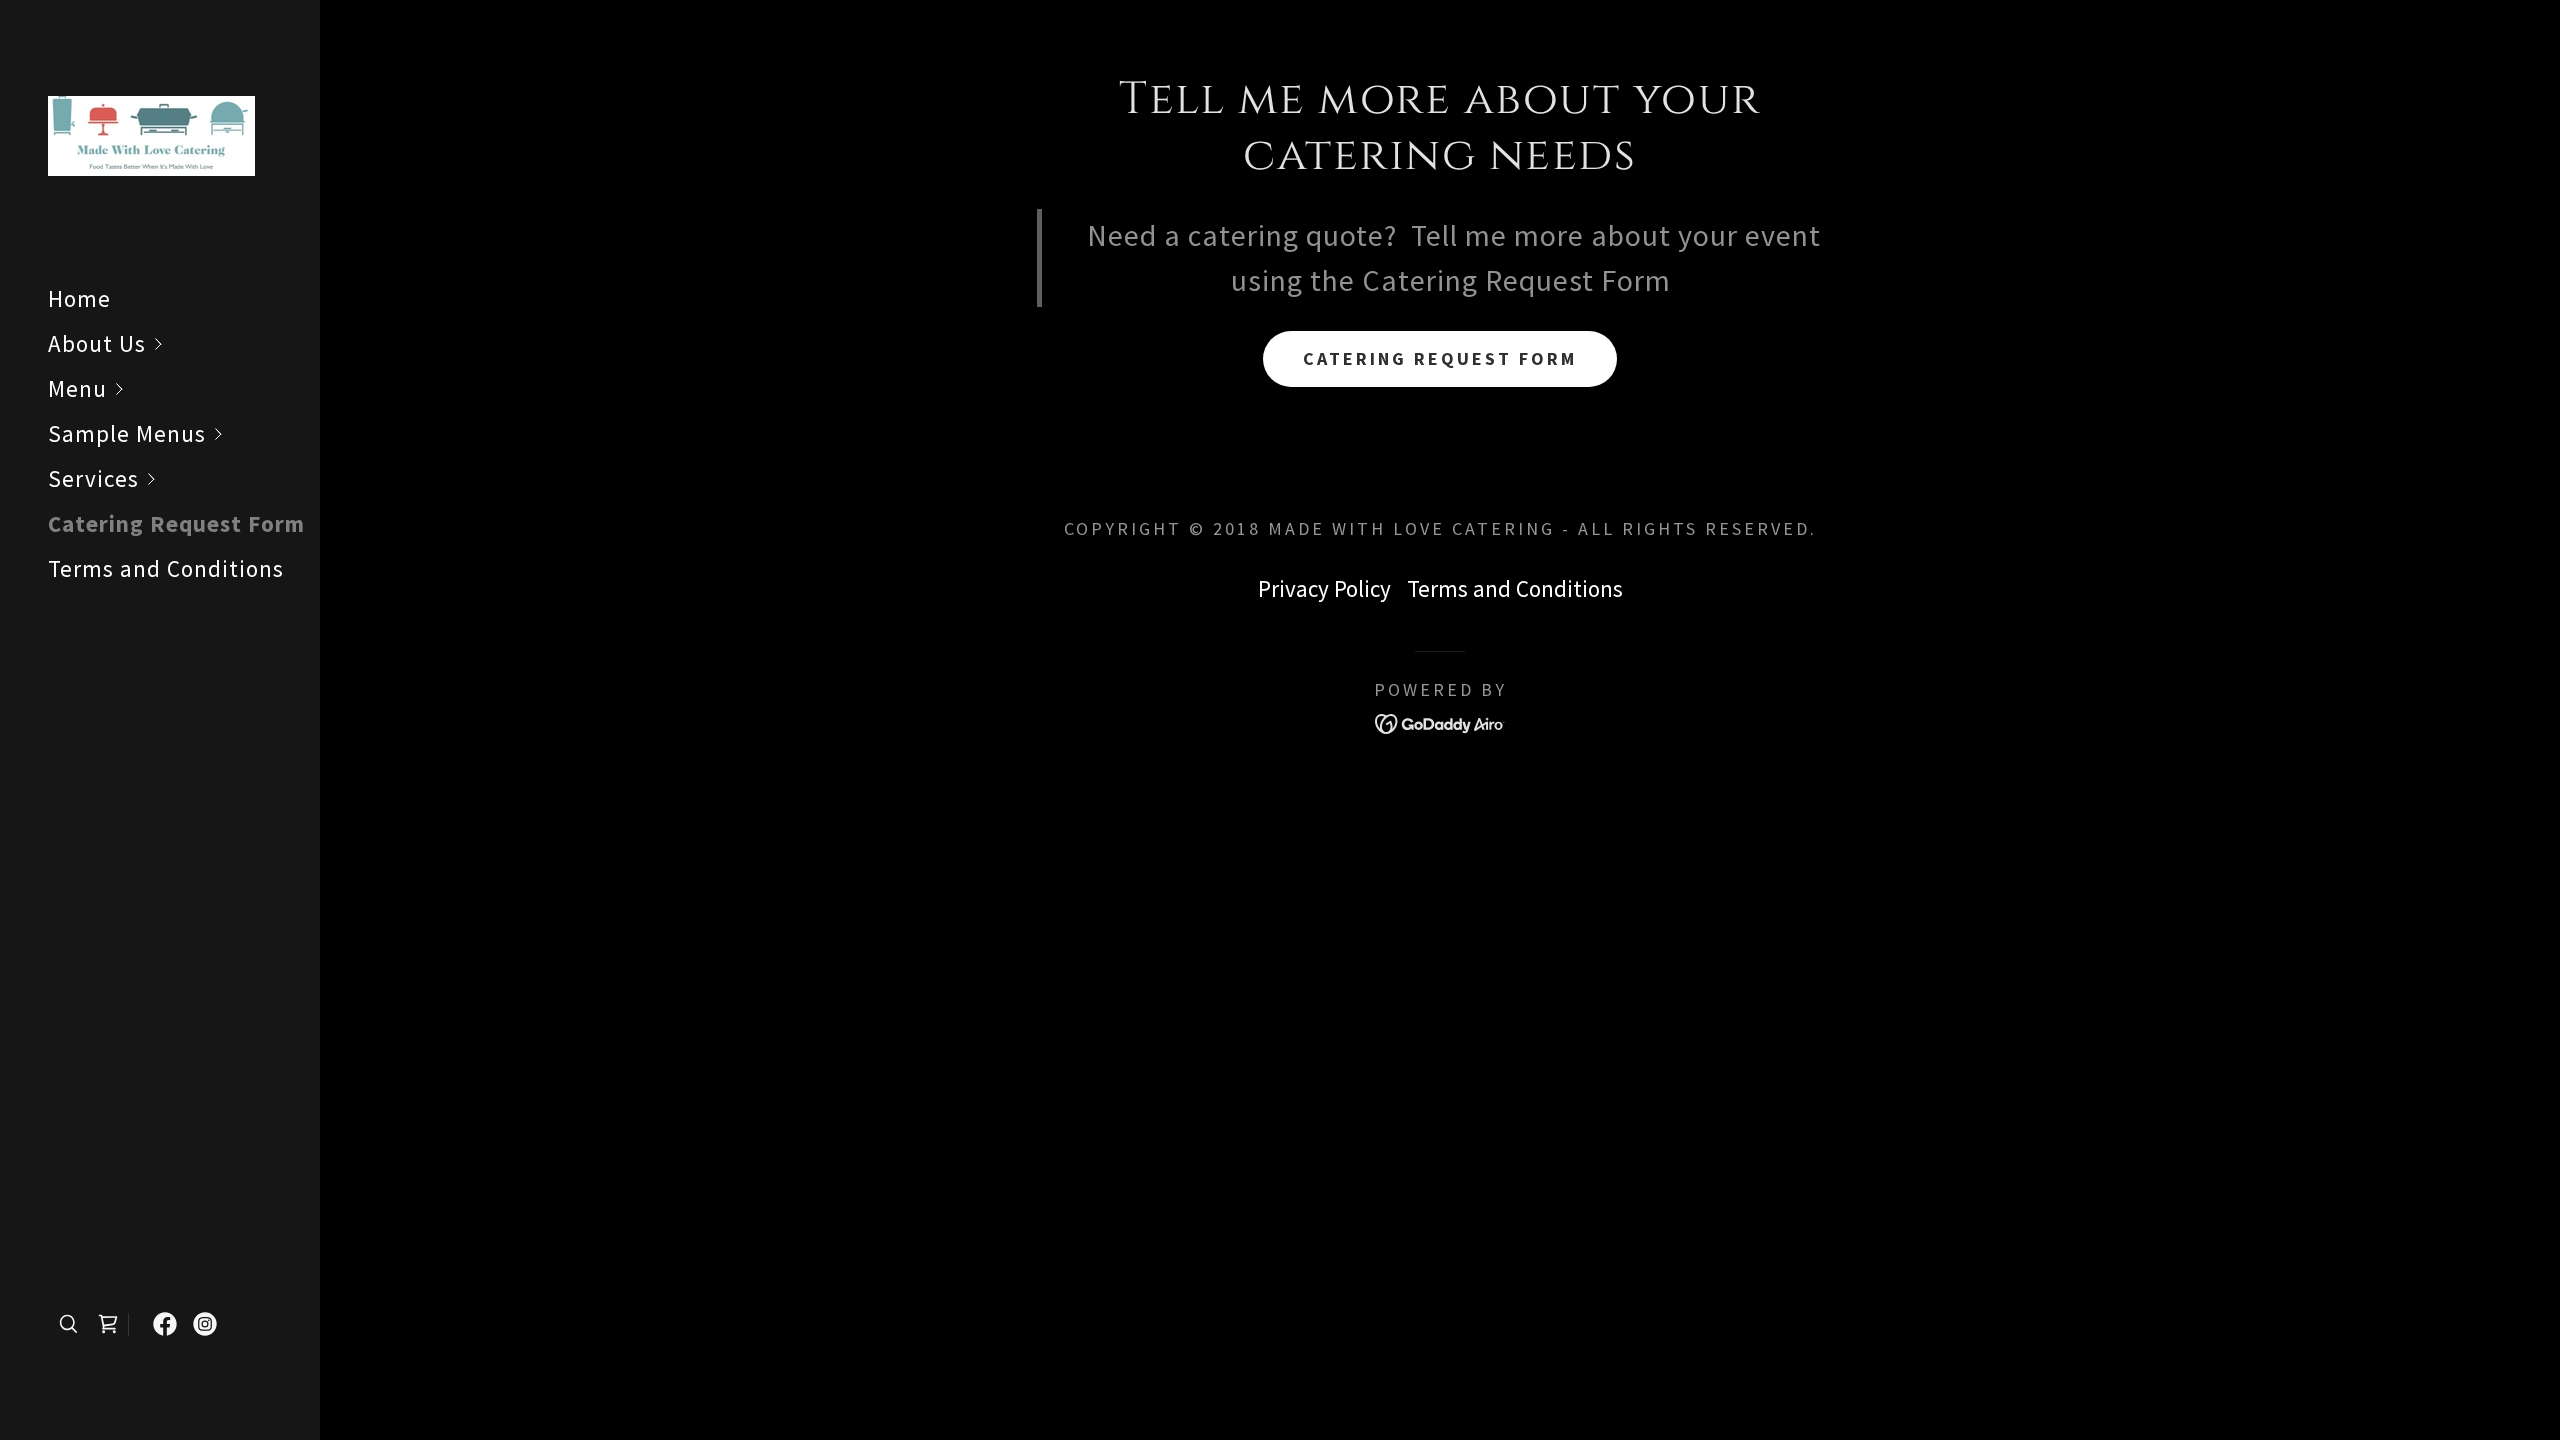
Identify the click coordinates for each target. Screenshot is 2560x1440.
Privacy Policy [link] (1324, 588)
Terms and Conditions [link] (166, 568)
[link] (151, 133)
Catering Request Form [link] (176, 523)
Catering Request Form (1440, 358)
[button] (184, 343)
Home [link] (79, 298)
